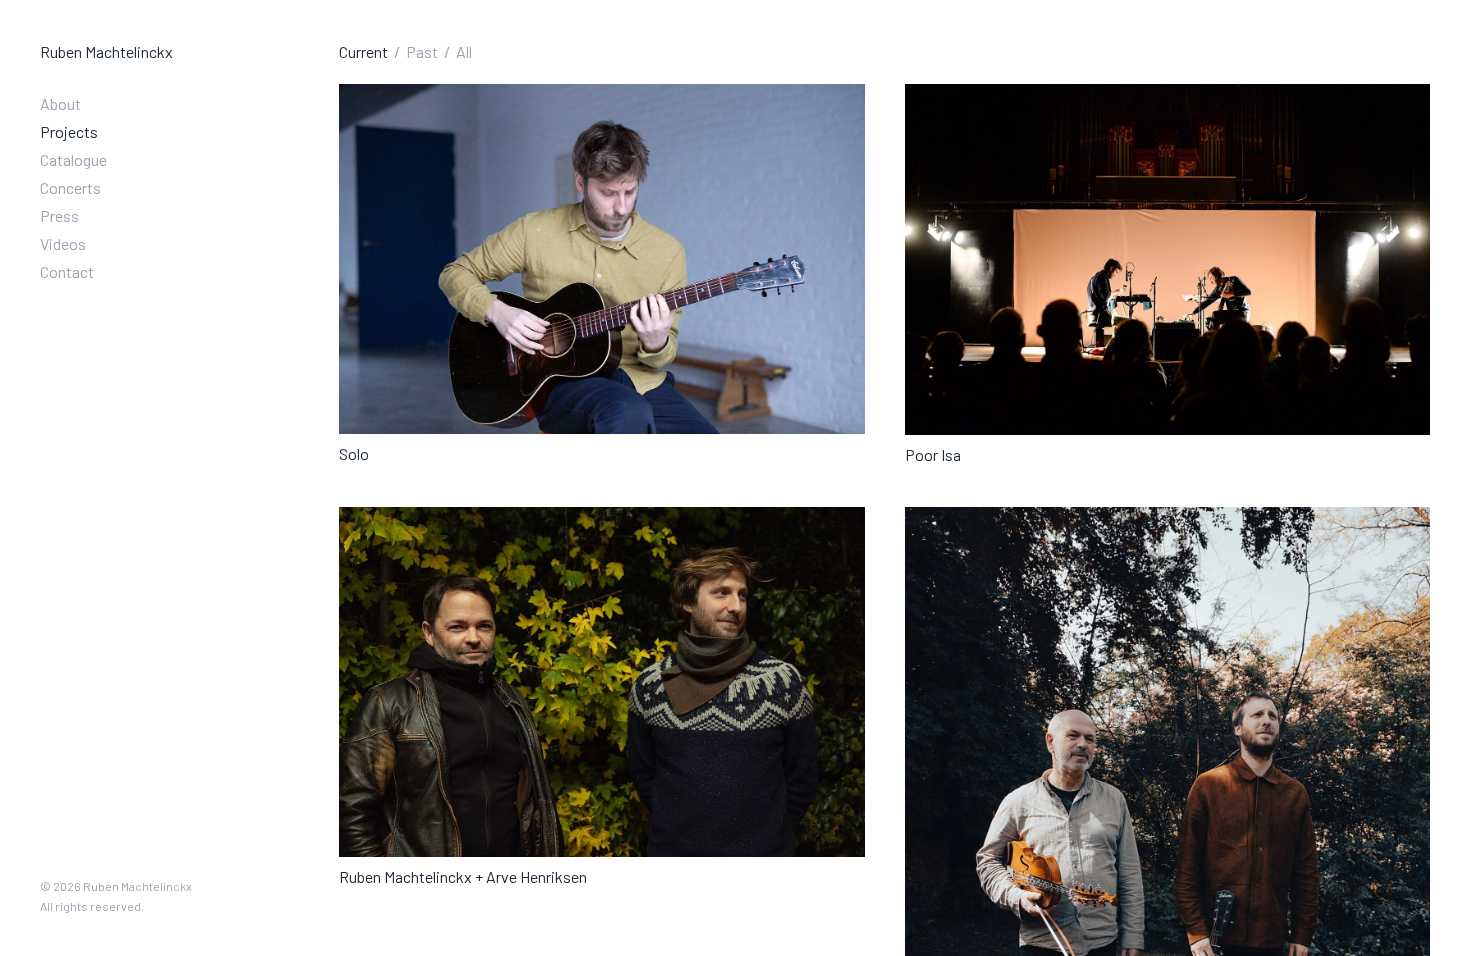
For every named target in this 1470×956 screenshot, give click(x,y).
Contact (67, 271)
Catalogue (73, 159)
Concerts (70, 187)
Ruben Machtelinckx (106, 51)
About (60, 103)
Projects (69, 131)
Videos (63, 243)
